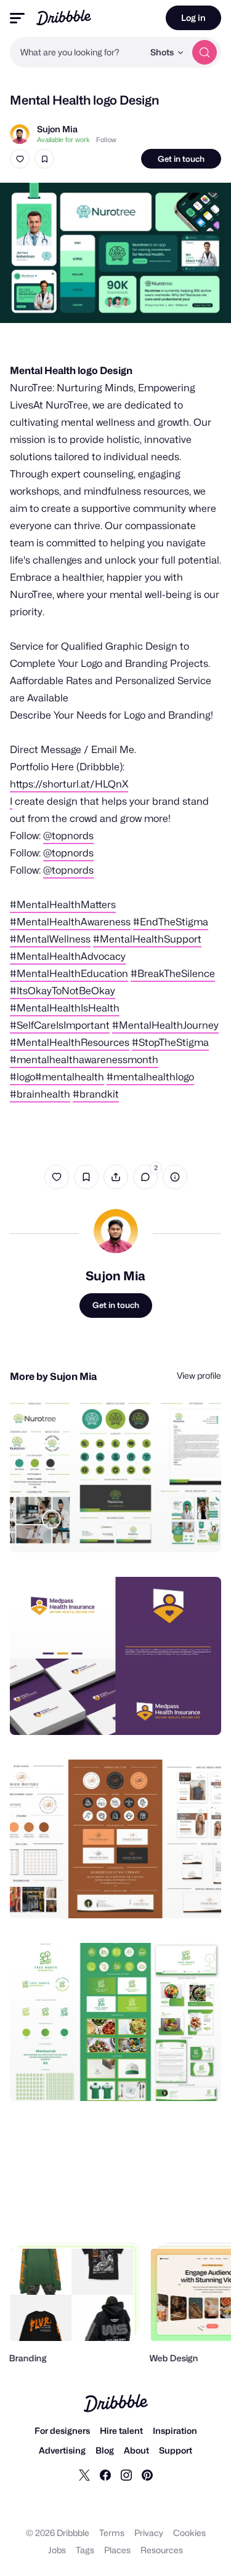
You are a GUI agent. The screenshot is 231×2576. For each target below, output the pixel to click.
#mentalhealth (70, 1077)
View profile (199, 1375)
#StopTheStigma (170, 1043)
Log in (193, 18)
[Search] (205, 52)
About (136, 2450)
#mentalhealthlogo (150, 1077)
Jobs (57, 2550)
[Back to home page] (64, 18)
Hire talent (121, 2430)
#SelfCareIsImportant (60, 1025)
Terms (112, 2533)
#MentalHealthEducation (69, 974)
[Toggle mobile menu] (17, 18)
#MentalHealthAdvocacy (68, 956)
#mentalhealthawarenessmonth (84, 1060)
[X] (84, 2474)
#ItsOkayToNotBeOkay (63, 991)
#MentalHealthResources (70, 1043)
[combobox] (77, 52)
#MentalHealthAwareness (70, 922)
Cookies (189, 2533)
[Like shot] (20, 159)
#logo (22, 1077)
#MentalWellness (50, 939)
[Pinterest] (147, 2474)
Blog (105, 2450)
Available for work (63, 140)
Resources (162, 2550)
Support (176, 2450)
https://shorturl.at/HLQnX (69, 784)
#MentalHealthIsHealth (65, 1008)
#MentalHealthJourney (165, 1025)
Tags (85, 2550)
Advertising (62, 2450)
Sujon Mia (57, 129)
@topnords (68, 836)
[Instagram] (126, 2474)
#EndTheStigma (171, 922)
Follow (106, 140)
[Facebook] (105, 2474)
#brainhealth (40, 1094)
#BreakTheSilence (173, 974)
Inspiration (175, 2430)
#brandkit (96, 1094)
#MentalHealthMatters (63, 905)
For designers (62, 2430)
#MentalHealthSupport (147, 939)
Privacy (149, 2533)
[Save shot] (44, 159)
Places (117, 2550)
